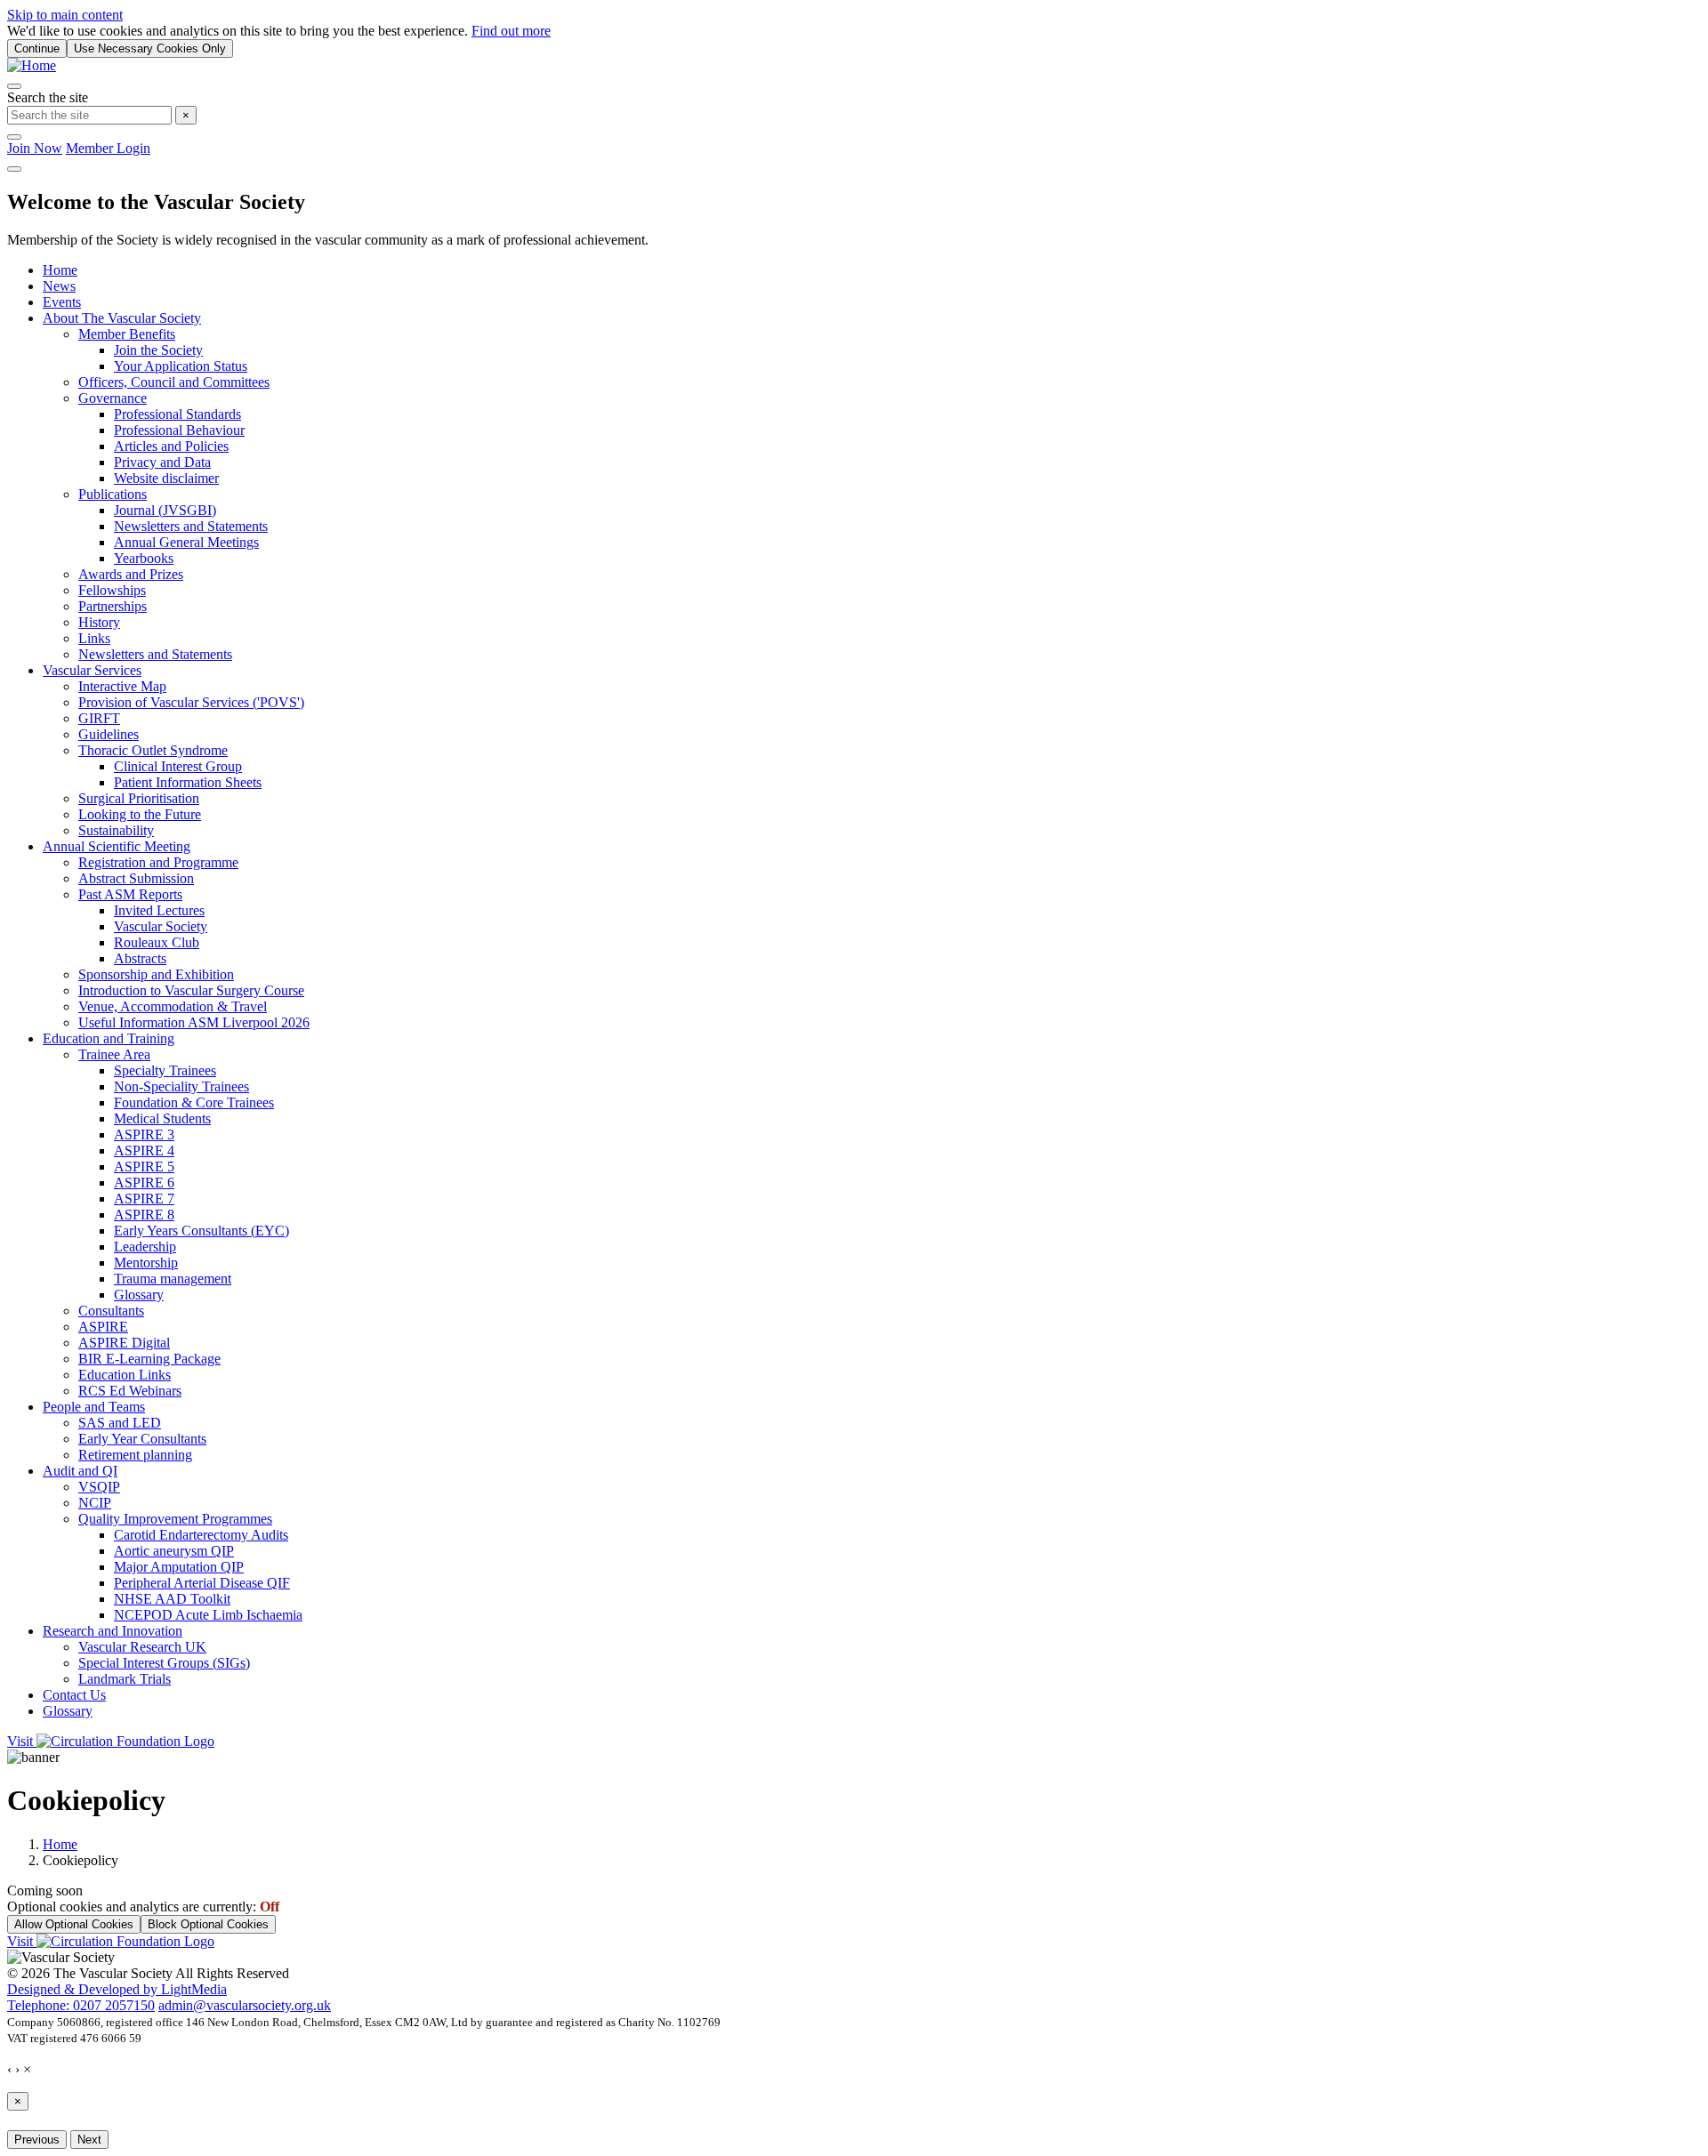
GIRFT (99, 718)
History (99, 622)
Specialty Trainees (165, 1070)
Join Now (35, 148)
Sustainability (116, 830)
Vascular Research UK (142, 1647)
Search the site (48, 97)
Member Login (108, 148)
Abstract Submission (136, 878)
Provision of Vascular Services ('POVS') (191, 702)
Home (60, 270)
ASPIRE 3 (144, 1134)
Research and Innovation (113, 1631)
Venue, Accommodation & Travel (173, 1006)
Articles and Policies (171, 446)
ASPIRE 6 (144, 1183)
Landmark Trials (125, 1679)
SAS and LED (120, 1423)
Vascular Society (161, 926)
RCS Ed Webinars (130, 1391)
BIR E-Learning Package (149, 1359)
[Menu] (14, 169)
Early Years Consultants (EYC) (201, 1231)
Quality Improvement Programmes (175, 1519)
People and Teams (94, 1407)
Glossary (139, 1295)
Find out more (511, 31)
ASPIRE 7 (144, 1199)
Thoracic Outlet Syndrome (153, 750)
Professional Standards (177, 414)
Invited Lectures (159, 910)
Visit (22, 1741)
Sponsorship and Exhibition (156, 974)
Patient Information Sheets (188, 782)
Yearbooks (144, 558)
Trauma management (173, 1279)
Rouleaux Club (157, 942)
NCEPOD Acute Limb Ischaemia (208, 1615)
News (59, 286)
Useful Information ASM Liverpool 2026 (194, 1022)
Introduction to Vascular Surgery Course (191, 990)
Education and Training (109, 1038)
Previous (37, 2140)
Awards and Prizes (131, 574)
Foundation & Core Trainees (194, 1102)
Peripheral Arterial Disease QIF (202, 1583)
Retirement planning (135, 1455)
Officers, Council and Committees (174, 382)
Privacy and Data (162, 462)
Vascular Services (92, 670)
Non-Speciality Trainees (181, 1086)
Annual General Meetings (186, 542)
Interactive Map (122, 686)
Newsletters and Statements (191, 526)
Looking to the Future (140, 814)
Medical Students (162, 1118)
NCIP (95, 1503)
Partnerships (113, 606)
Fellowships (112, 590)
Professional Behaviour (179, 430)
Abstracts (140, 958)
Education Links (125, 1375)
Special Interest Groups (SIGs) (164, 1663)
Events (62, 302)
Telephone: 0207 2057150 (81, 2005)
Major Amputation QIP (179, 1567)
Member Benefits (127, 334)
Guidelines (109, 734)
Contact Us (74, 1695)
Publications (113, 494)
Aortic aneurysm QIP (174, 1551)
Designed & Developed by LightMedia (117, 1989)
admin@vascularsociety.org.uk (245, 2005)
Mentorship (146, 1263)
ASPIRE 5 (144, 1166)
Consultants (111, 1311)
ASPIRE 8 (144, 1215)
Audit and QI (80, 1471)
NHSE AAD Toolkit (172, 1599)
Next (89, 2140)
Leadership (145, 1247)
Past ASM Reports (130, 894)
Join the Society (158, 350)
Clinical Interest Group (178, 766)
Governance (113, 398)
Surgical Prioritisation (139, 798)
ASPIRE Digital (124, 1343)
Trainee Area (114, 1054)
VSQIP (99, 1487)
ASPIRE (103, 1327)
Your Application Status (181, 366)
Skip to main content (65, 15)
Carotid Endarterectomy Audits (201, 1535)
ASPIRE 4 (144, 1150)
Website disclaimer (166, 478)
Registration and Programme (158, 862)
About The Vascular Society (122, 318)
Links (94, 638)
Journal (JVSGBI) (165, 510)
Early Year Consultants (142, 1439)
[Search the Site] (14, 86)
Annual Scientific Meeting (117, 846)
